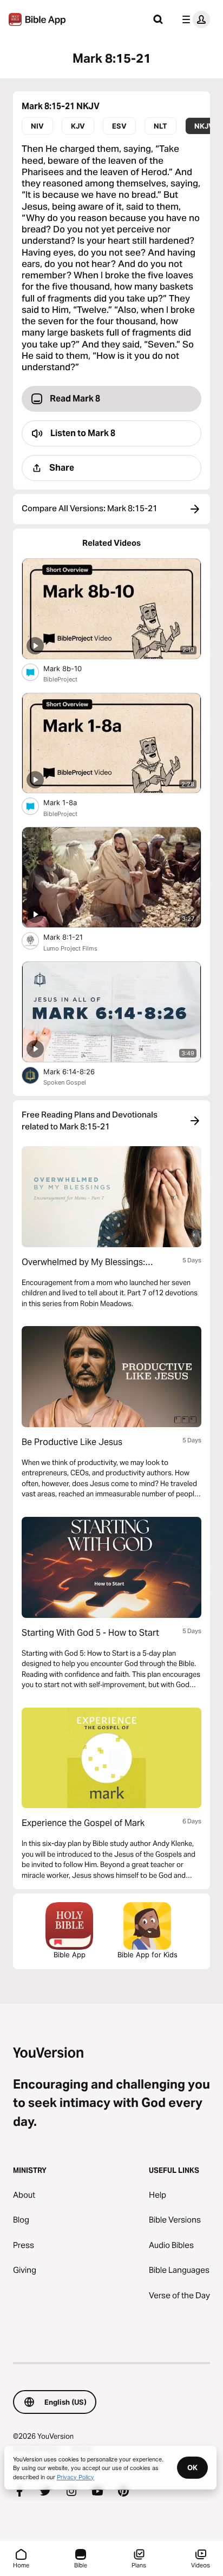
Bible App (70, 1955)
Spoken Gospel (65, 1082)
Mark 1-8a (70, 802)
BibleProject (60, 679)
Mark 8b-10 (71, 668)
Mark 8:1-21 (72, 937)
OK (192, 2467)
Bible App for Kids (147, 1955)
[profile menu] (194, 19)
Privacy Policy (76, 2477)
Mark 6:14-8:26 (78, 1071)
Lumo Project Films (70, 948)
